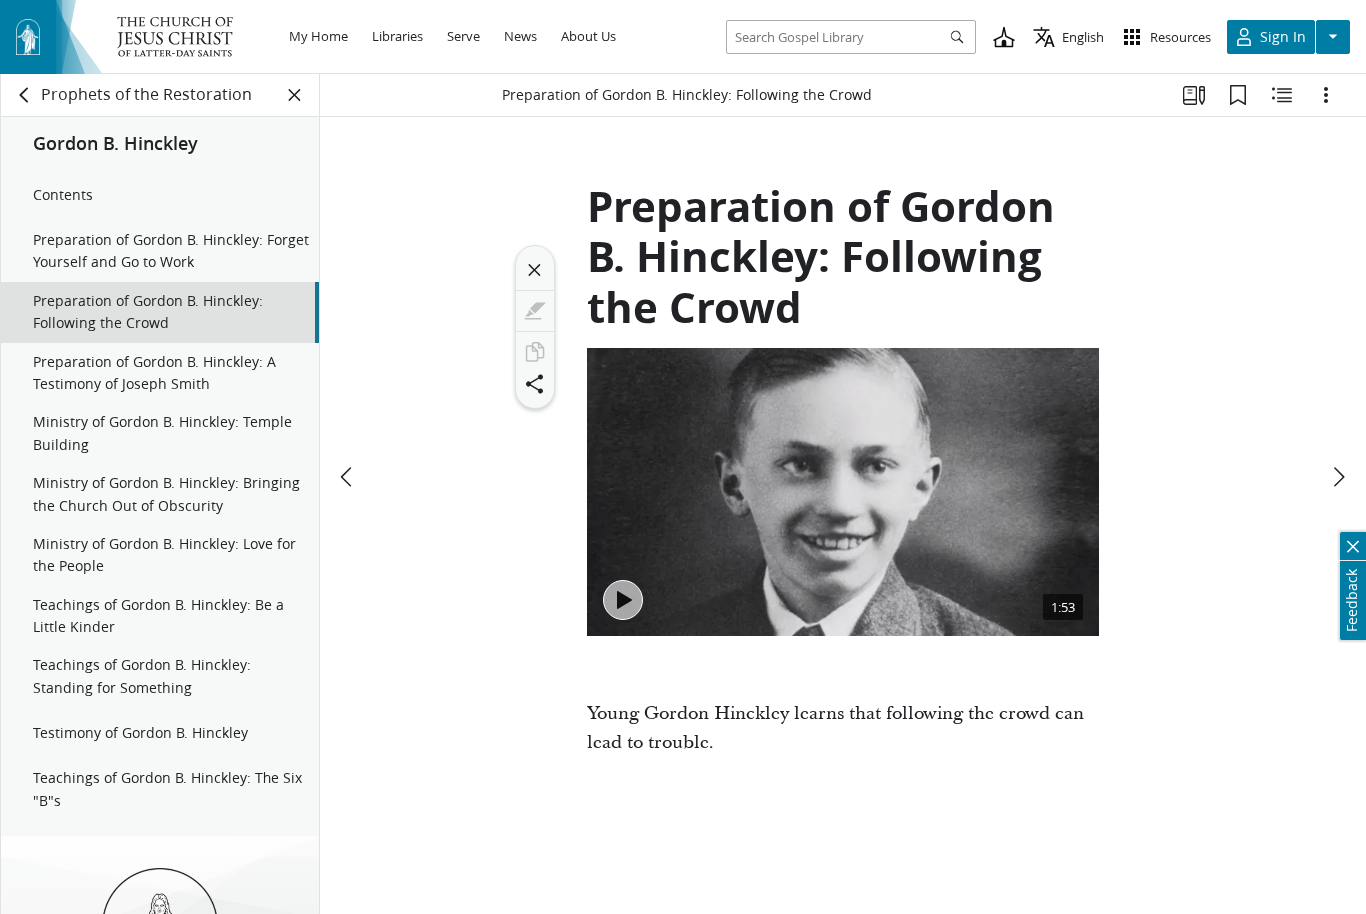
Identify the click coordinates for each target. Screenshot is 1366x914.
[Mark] (535, 311)
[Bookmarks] (1238, 95)
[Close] (535, 270)
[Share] (535, 384)
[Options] (1326, 95)
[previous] (348, 477)
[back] (25, 95)
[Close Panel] (295, 95)
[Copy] (535, 352)
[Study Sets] (1194, 95)
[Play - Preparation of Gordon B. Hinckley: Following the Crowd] (623, 600)
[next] (1338, 477)
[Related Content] (1282, 95)
